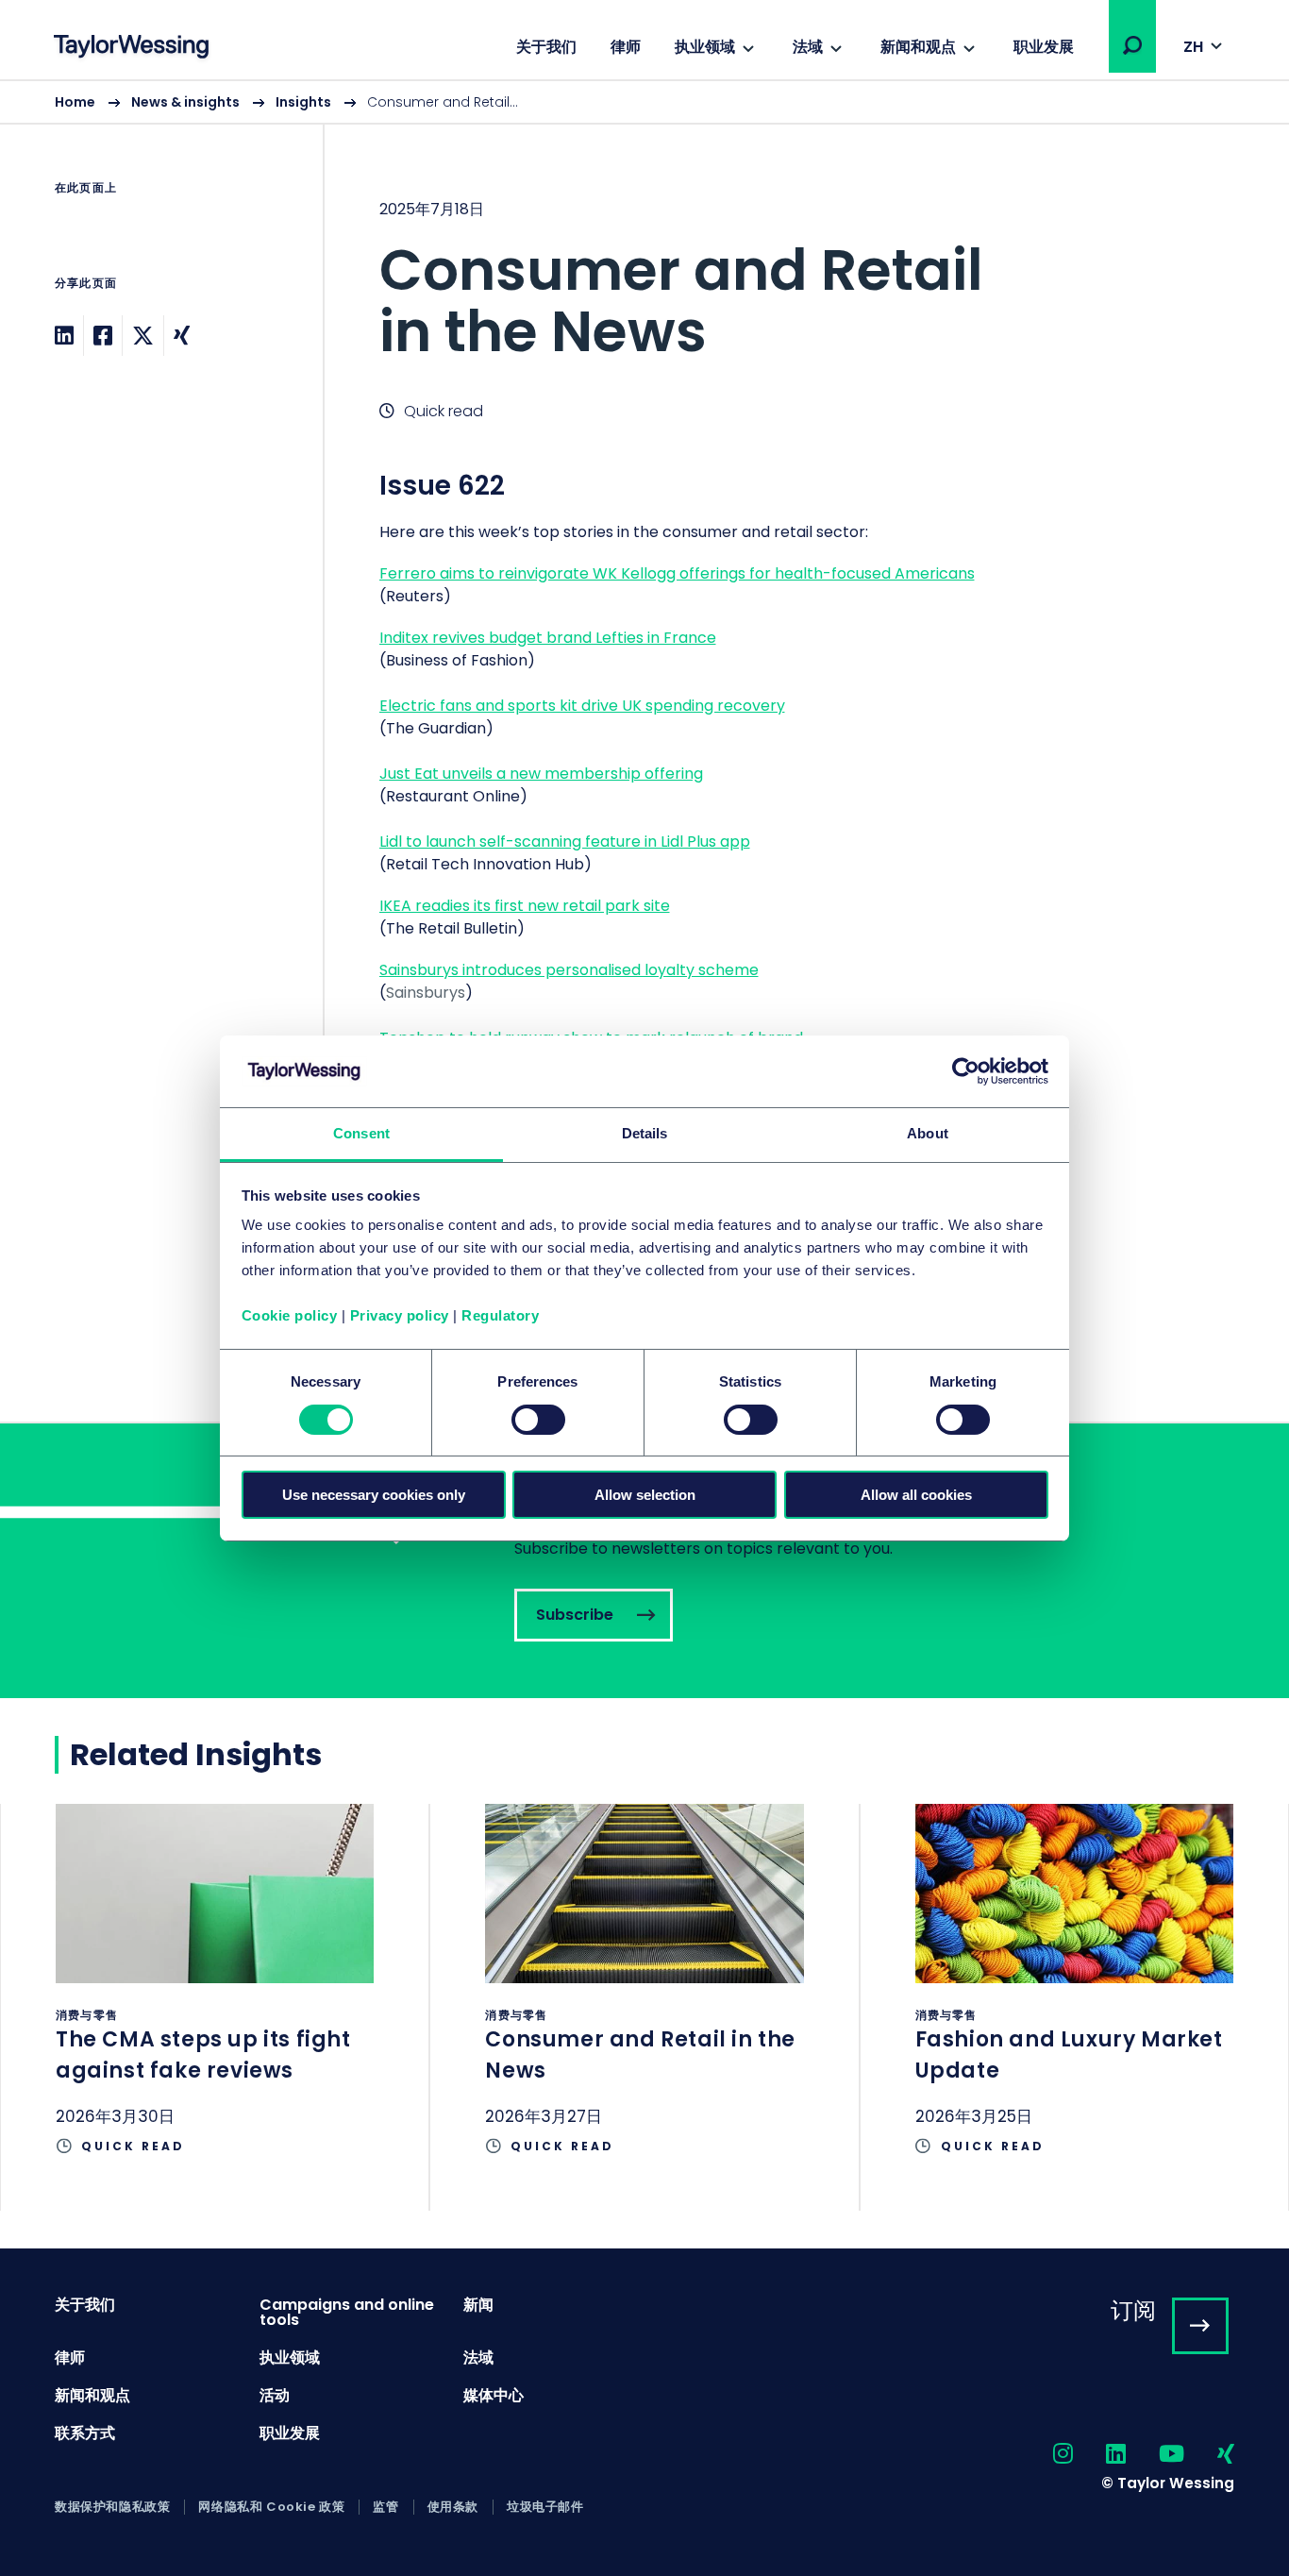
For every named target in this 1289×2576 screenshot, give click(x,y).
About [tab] (928, 1133)
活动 (275, 2395)
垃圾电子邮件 (545, 2507)
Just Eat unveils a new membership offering (541, 774)
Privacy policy (400, 1315)
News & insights (185, 102)
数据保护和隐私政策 (112, 2507)
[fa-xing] (1209, 2455)
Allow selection (645, 1495)
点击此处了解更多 (215, 2007)
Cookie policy (290, 1315)
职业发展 (1044, 47)
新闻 (478, 2305)
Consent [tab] (361, 1133)
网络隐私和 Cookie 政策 (271, 2507)
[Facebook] (103, 336)
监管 (385, 2507)
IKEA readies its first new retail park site (525, 906)
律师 (626, 47)
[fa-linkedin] (1099, 2455)
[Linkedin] (64, 336)
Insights (303, 102)
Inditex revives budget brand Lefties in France (548, 638)
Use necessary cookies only (374, 1495)
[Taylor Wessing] (131, 49)
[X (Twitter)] (143, 336)
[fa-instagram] (1046, 2455)
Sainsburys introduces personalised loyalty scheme (569, 970)
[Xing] (182, 336)
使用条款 (453, 2507)
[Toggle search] (1132, 45)
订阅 (1133, 2310)
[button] (1132, 45)
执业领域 (705, 47)
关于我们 (546, 47)
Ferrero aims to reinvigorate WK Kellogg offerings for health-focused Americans (677, 573)
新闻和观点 (918, 47)
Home (75, 102)
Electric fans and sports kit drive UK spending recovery (582, 706)
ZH (1193, 47)
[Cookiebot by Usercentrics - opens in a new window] (966, 1071)
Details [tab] (645, 1133)
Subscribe (644, 1561)
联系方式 (85, 2433)
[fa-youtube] (1155, 2455)
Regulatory (500, 1315)
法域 (808, 47)
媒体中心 (494, 2395)
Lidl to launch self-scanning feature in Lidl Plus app (565, 842)
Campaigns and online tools (347, 2312)
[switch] (538, 1420)
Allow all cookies (916, 1495)
